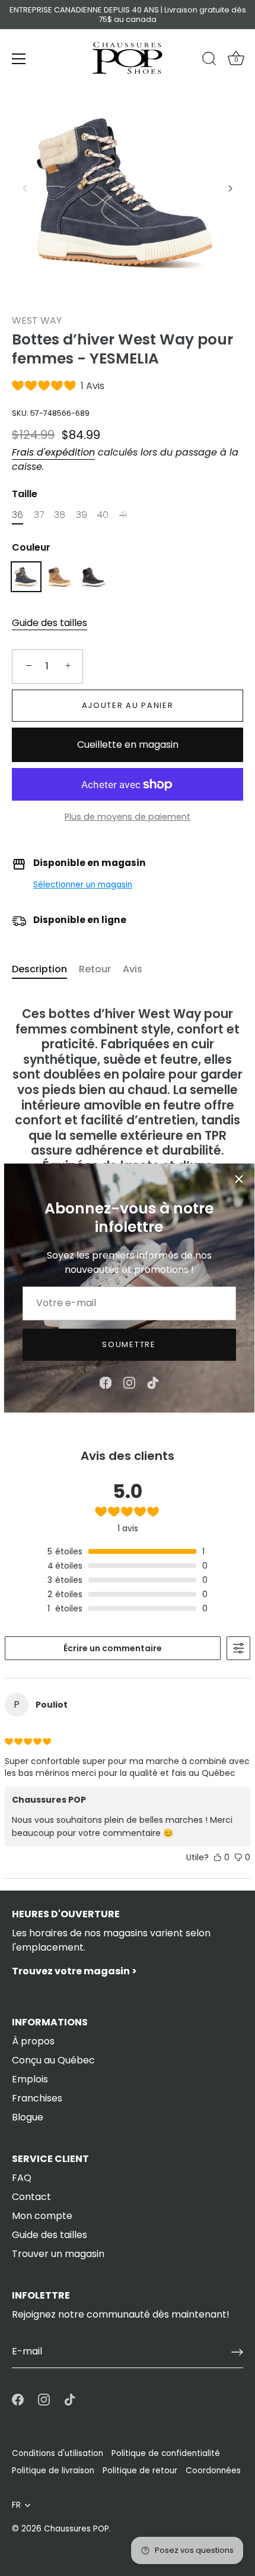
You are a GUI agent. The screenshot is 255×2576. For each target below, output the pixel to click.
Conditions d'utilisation (58, 2453)
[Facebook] (106, 1382)
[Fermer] (239, 1179)
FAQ (22, 2178)
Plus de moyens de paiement (128, 817)
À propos (33, 2041)
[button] (25, 188)
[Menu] (19, 59)
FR (16, 2505)
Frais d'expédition (53, 452)
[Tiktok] (153, 1382)
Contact (31, 2197)
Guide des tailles (50, 623)
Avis (133, 969)
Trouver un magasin (58, 2254)
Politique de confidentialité (166, 2453)
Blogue (28, 2117)
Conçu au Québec (53, 2060)
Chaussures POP (76, 2529)
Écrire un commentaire (113, 1648)
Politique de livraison (53, 2471)
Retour (95, 969)
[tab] (45, 969)
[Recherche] (209, 61)
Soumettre (129, 1344)
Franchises (37, 2098)
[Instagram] (129, 1382)
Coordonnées (213, 2471)
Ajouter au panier (128, 705)
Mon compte (42, 2216)
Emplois (30, 2079)
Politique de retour (140, 2471)
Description (39, 969)
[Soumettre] (237, 2352)
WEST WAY (37, 320)
